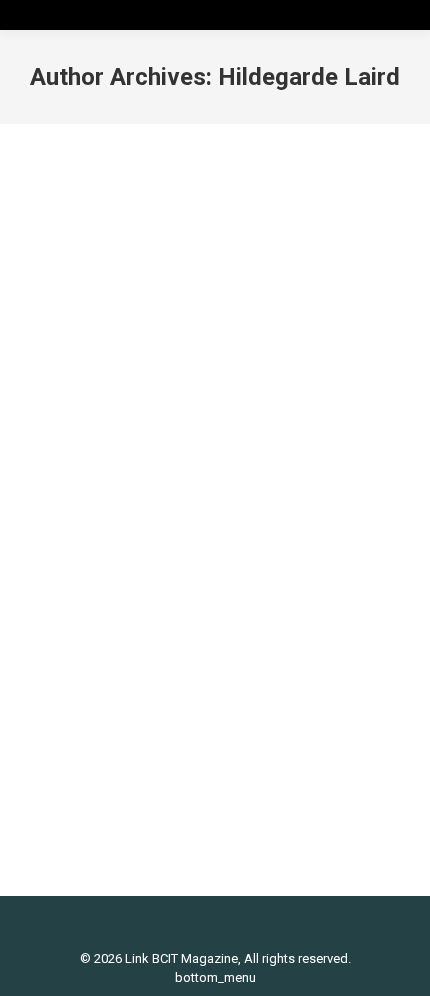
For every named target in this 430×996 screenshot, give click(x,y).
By (303, 562)
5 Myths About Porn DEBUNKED (188, 529)
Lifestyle (115, 562)
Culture (65, 562)
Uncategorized (189, 562)
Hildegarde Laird (309, 77)
